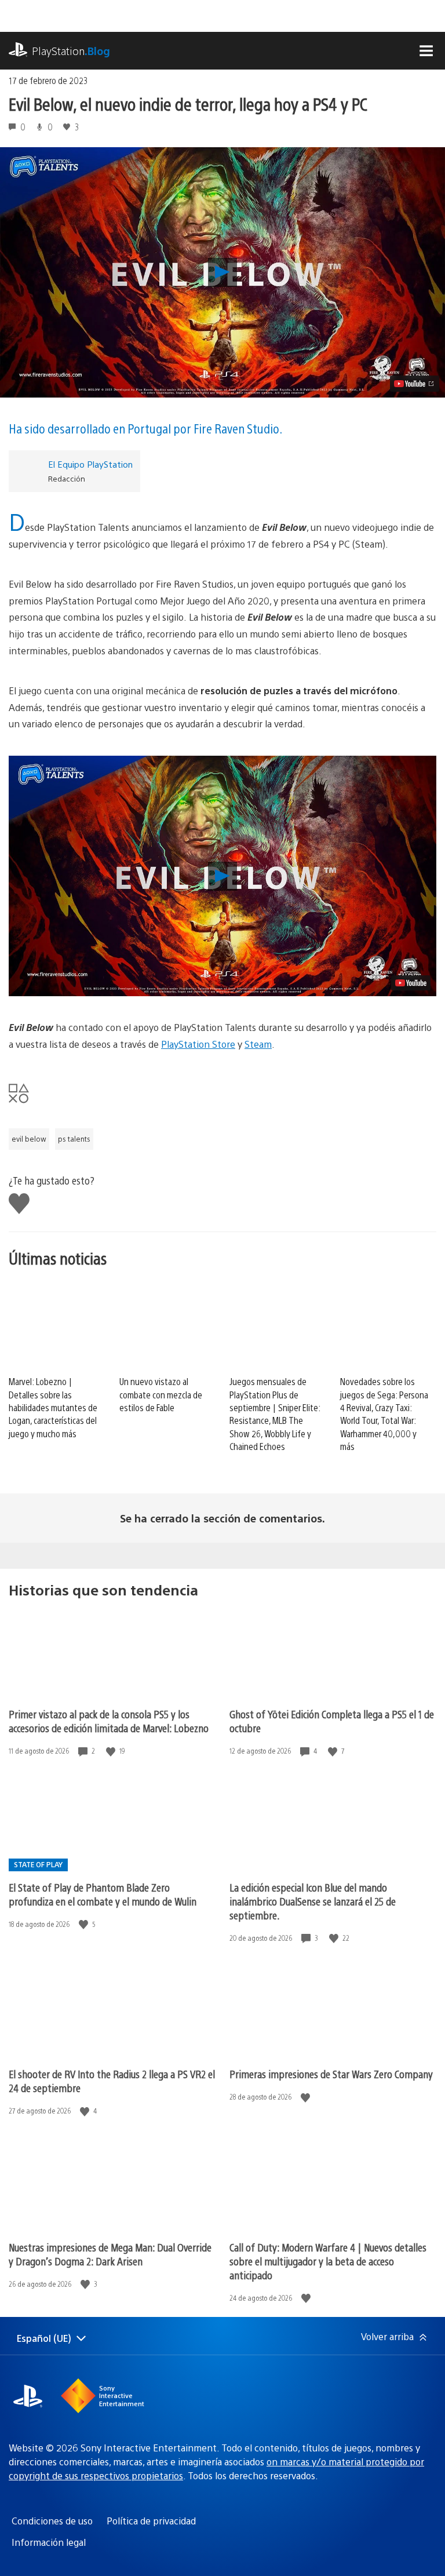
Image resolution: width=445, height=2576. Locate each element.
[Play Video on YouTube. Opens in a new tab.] (415, 384)
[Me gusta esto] (112, 1751)
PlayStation (71, 51)
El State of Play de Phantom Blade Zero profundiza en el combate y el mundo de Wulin (103, 1894)
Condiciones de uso (52, 2521)
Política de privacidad (151, 2521)
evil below (29, 1139)
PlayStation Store (198, 1044)
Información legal (49, 2542)
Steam (258, 1044)
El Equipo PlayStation (90, 464)
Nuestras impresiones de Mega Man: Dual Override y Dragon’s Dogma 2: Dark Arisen (110, 2254)
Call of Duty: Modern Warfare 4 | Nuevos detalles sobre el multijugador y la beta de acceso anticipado (328, 2261)
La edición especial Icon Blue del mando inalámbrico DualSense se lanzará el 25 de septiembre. (313, 1901)
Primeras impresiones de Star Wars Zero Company (331, 2074)
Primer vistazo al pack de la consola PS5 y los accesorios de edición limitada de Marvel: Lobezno (109, 1721)
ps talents (74, 1139)
